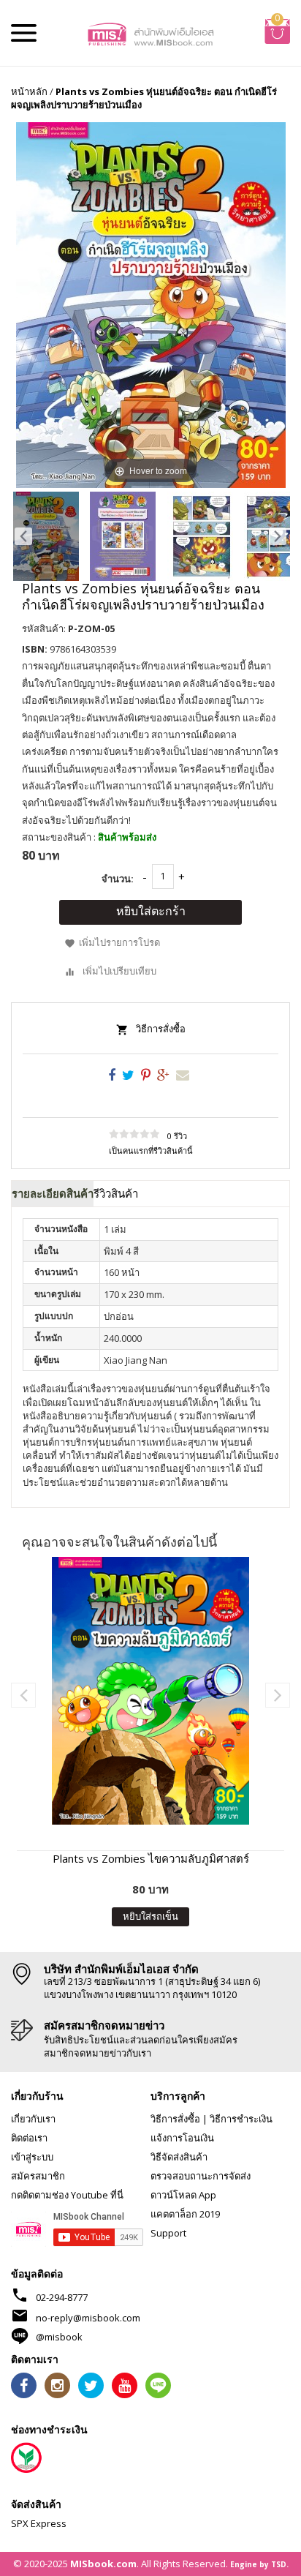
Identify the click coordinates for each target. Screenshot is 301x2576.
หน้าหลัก (29, 91)
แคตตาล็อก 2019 (185, 2214)
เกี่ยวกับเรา (33, 2119)
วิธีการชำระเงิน (241, 2119)
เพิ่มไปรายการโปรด (119, 942)
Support (168, 2233)
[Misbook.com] (151, 33)
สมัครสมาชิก (38, 2176)
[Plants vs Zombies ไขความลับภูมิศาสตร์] (150, 1691)
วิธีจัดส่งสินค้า (179, 2157)
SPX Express (39, 2523)
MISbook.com (103, 2564)
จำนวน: (118, 879)
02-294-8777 (62, 2297)
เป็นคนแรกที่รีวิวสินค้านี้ (151, 1150)
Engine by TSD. (259, 2564)
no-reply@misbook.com (88, 2318)
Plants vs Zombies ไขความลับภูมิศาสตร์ (151, 1858)
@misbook (59, 2337)
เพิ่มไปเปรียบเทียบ (119, 971)
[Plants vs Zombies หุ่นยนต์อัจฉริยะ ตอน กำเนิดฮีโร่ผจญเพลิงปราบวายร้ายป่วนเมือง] (46, 536)
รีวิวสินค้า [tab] (116, 1193)
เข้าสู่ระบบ (32, 2157)
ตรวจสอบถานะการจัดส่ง (201, 2176)
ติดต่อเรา (29, 2138)
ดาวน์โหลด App (183, 2195)
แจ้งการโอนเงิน (182, 2138)
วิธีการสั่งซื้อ (161, 1029)
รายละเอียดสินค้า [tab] (53, 1193)
